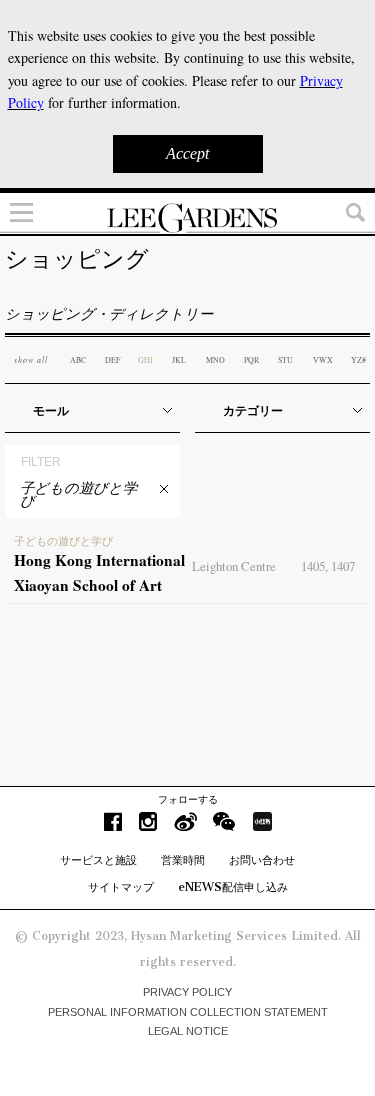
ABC (78, 360)
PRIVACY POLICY (187, 992)
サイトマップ (121, 887)
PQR (251, 360)
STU (285, 360)
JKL (179, 360)
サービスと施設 (98, 860)
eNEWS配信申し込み (233, 887)
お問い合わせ (262, 860)
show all (31, 359)
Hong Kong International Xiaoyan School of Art (99, 566)
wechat (224, 821)
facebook (113, 821)
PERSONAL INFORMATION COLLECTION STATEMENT (188, 1012)
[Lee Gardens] (187, 218)
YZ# (358, 360)
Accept (187, 153)
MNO (215, 360)
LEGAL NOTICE (188, 1031)
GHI (145, 360)
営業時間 (183, 860)
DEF (112, 360)
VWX (323, 360)
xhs (262, 821)
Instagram (148, 821)
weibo (185, 821)
